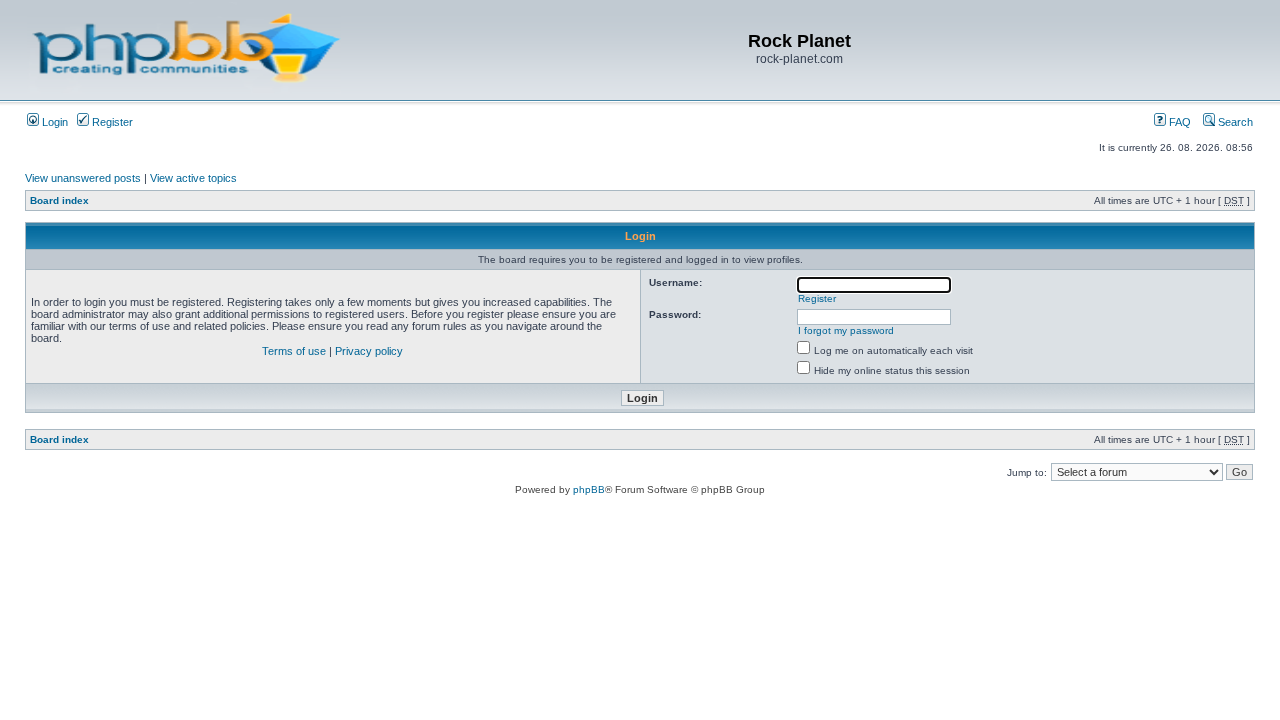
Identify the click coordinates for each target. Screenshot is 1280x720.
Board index (59, 200)
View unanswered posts (83, 178)
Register (111, 122)
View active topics (193, 178)
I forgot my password (846, 330)
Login (53, 122)
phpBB (589, 489)
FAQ (1178, 122)
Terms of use (294, 351)
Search (1234, 122)
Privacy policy (369, 351)
